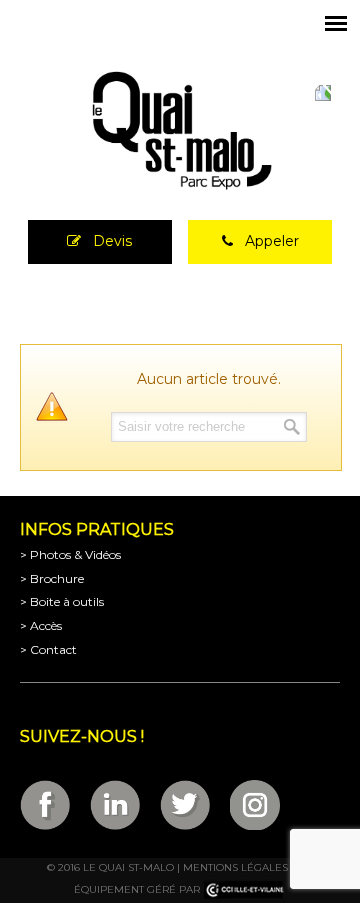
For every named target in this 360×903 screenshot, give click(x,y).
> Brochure (52, 578)
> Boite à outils (62, 601)
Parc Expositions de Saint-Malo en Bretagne (180, 131)
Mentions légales (235, 867)
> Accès (41, 625)
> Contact (48, 649)
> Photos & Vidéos (70, 554)
